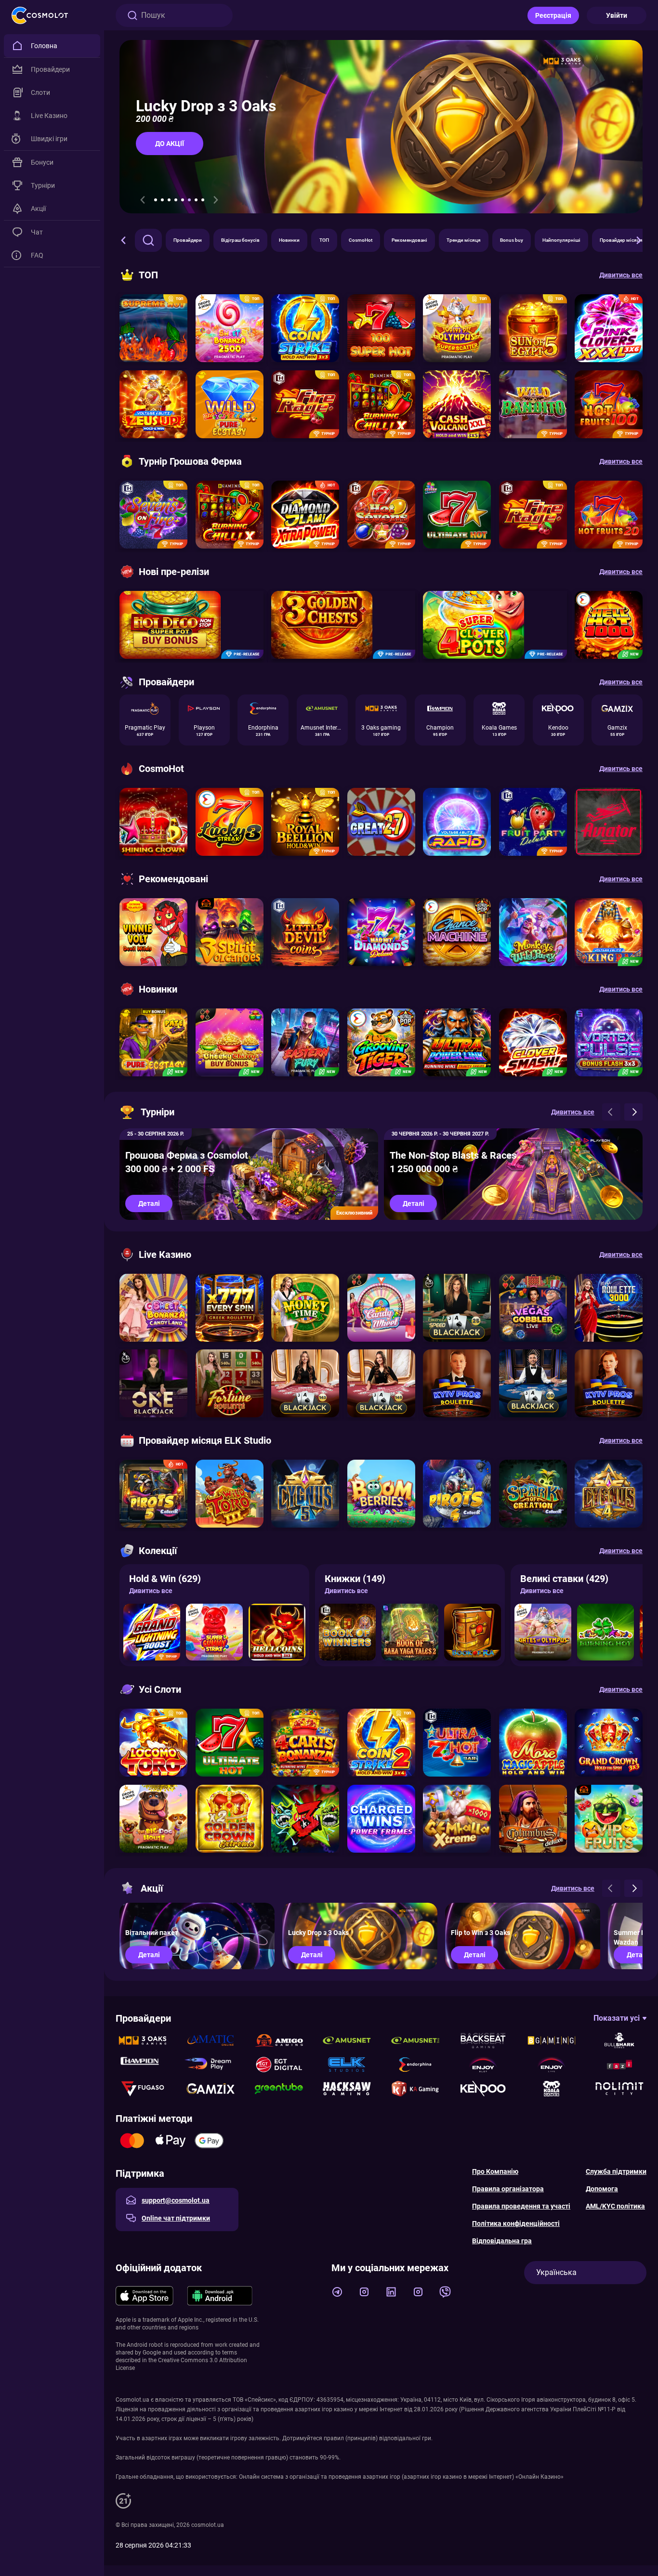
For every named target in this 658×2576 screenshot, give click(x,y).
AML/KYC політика (615, 2206)
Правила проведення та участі (521, 2206)
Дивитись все (151, 1591)
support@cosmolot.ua (176, 2200)
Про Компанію (495, 2171)
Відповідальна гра (502, 2241)
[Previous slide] (143, 200)
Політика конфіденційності (516, 2223)
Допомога (602, 2189)
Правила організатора (508, 2189)
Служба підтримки (616, 2171)
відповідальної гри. (406, 2438)
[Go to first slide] (216, 200)
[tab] (156, 200)
